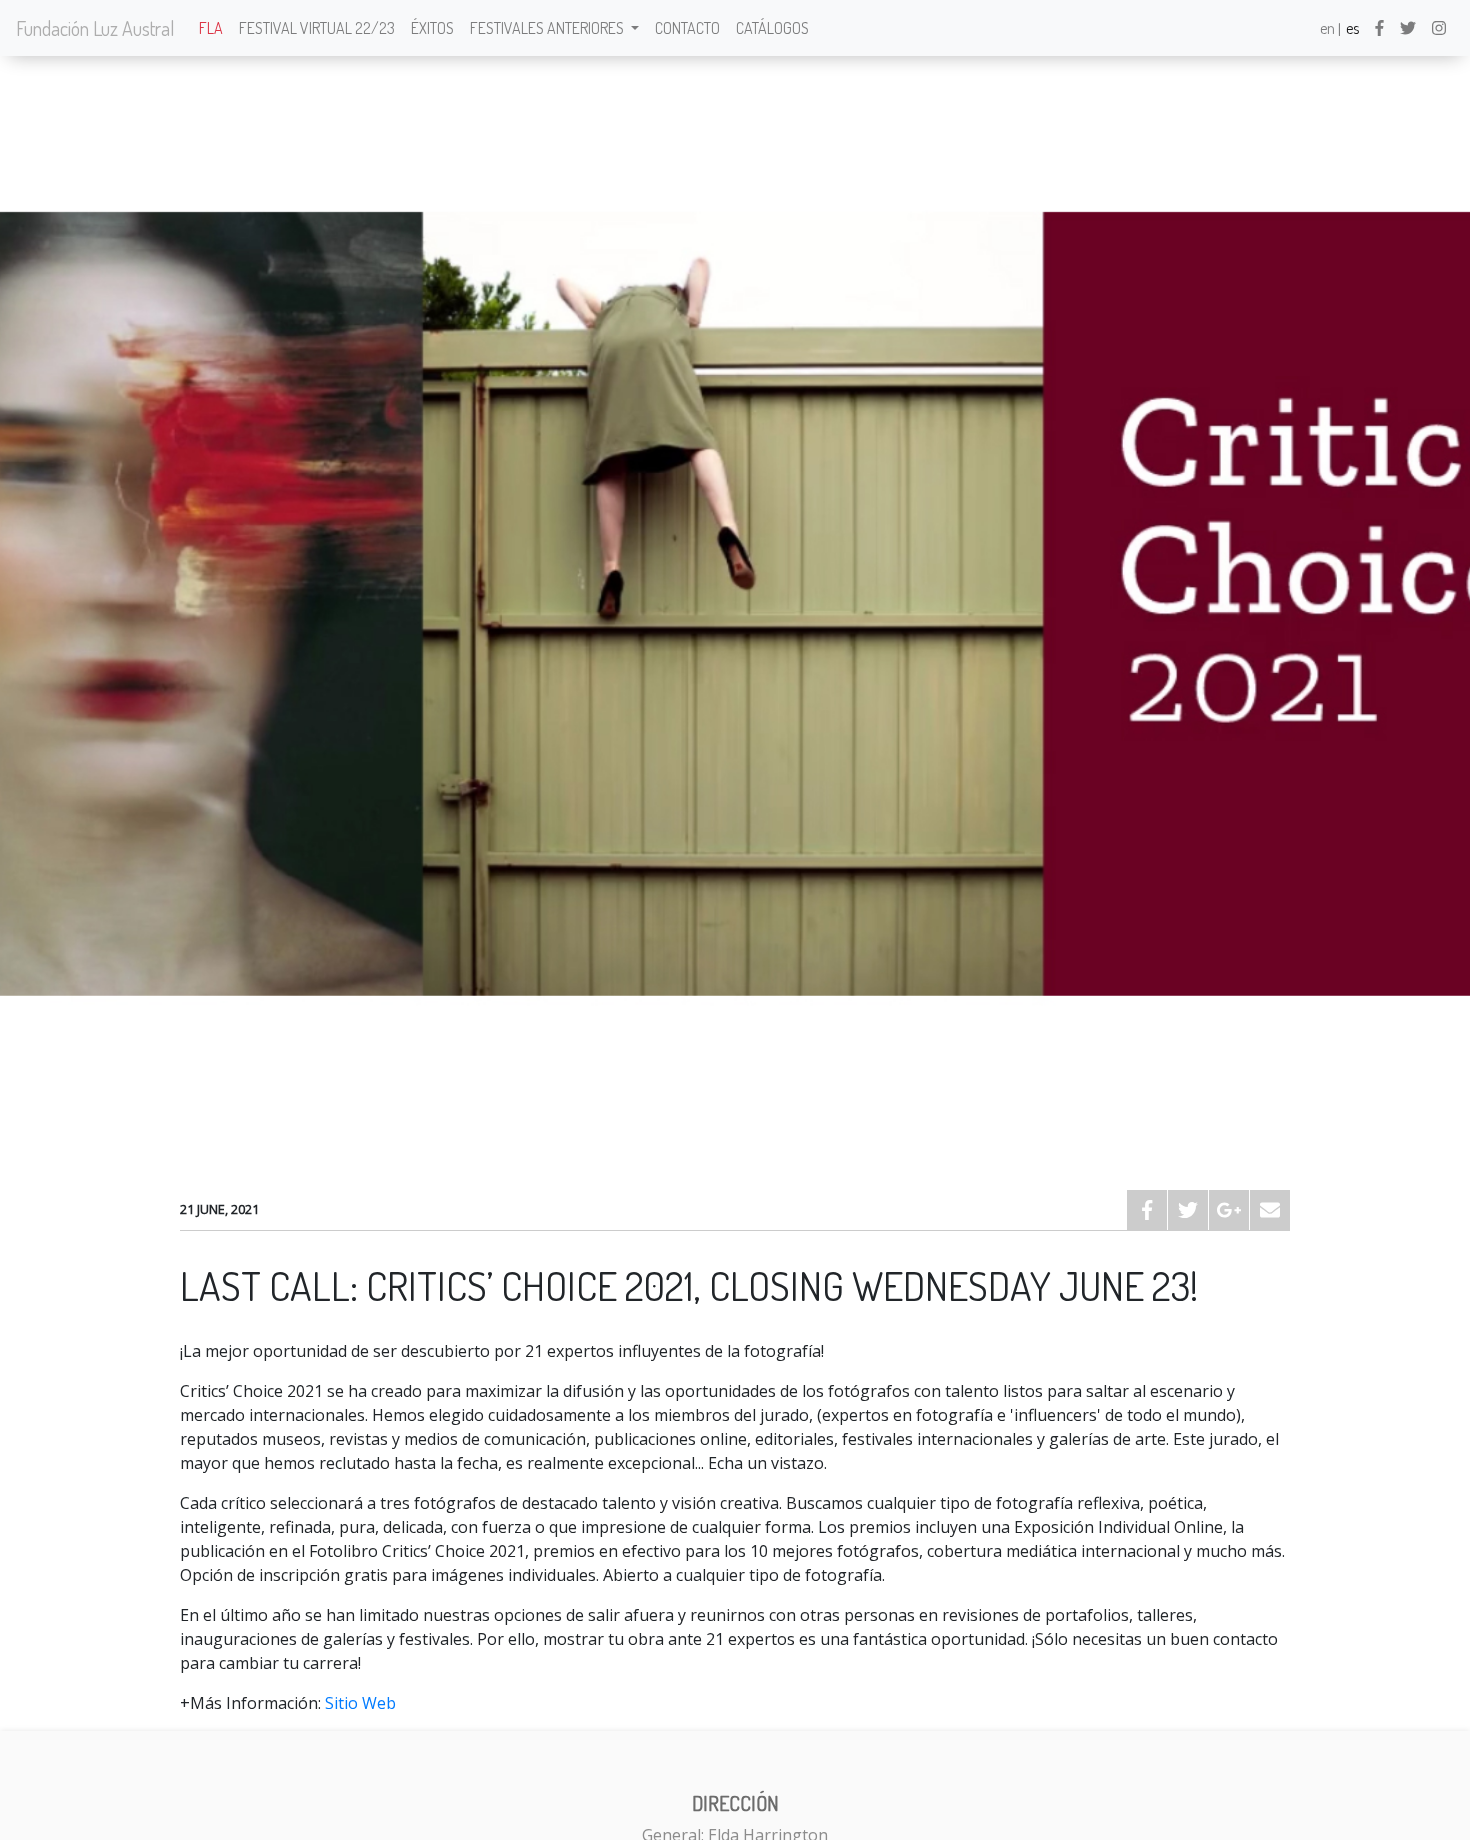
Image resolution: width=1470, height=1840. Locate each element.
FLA (211, 28)
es (1352, 28)
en (1327, 28)
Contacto (687, 28)
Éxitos (432, 28)
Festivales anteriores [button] (548, 28)
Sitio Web (360, 1703)
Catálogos (772, 28)
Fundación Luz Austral (95, 28)
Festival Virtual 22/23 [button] (317, 28)
